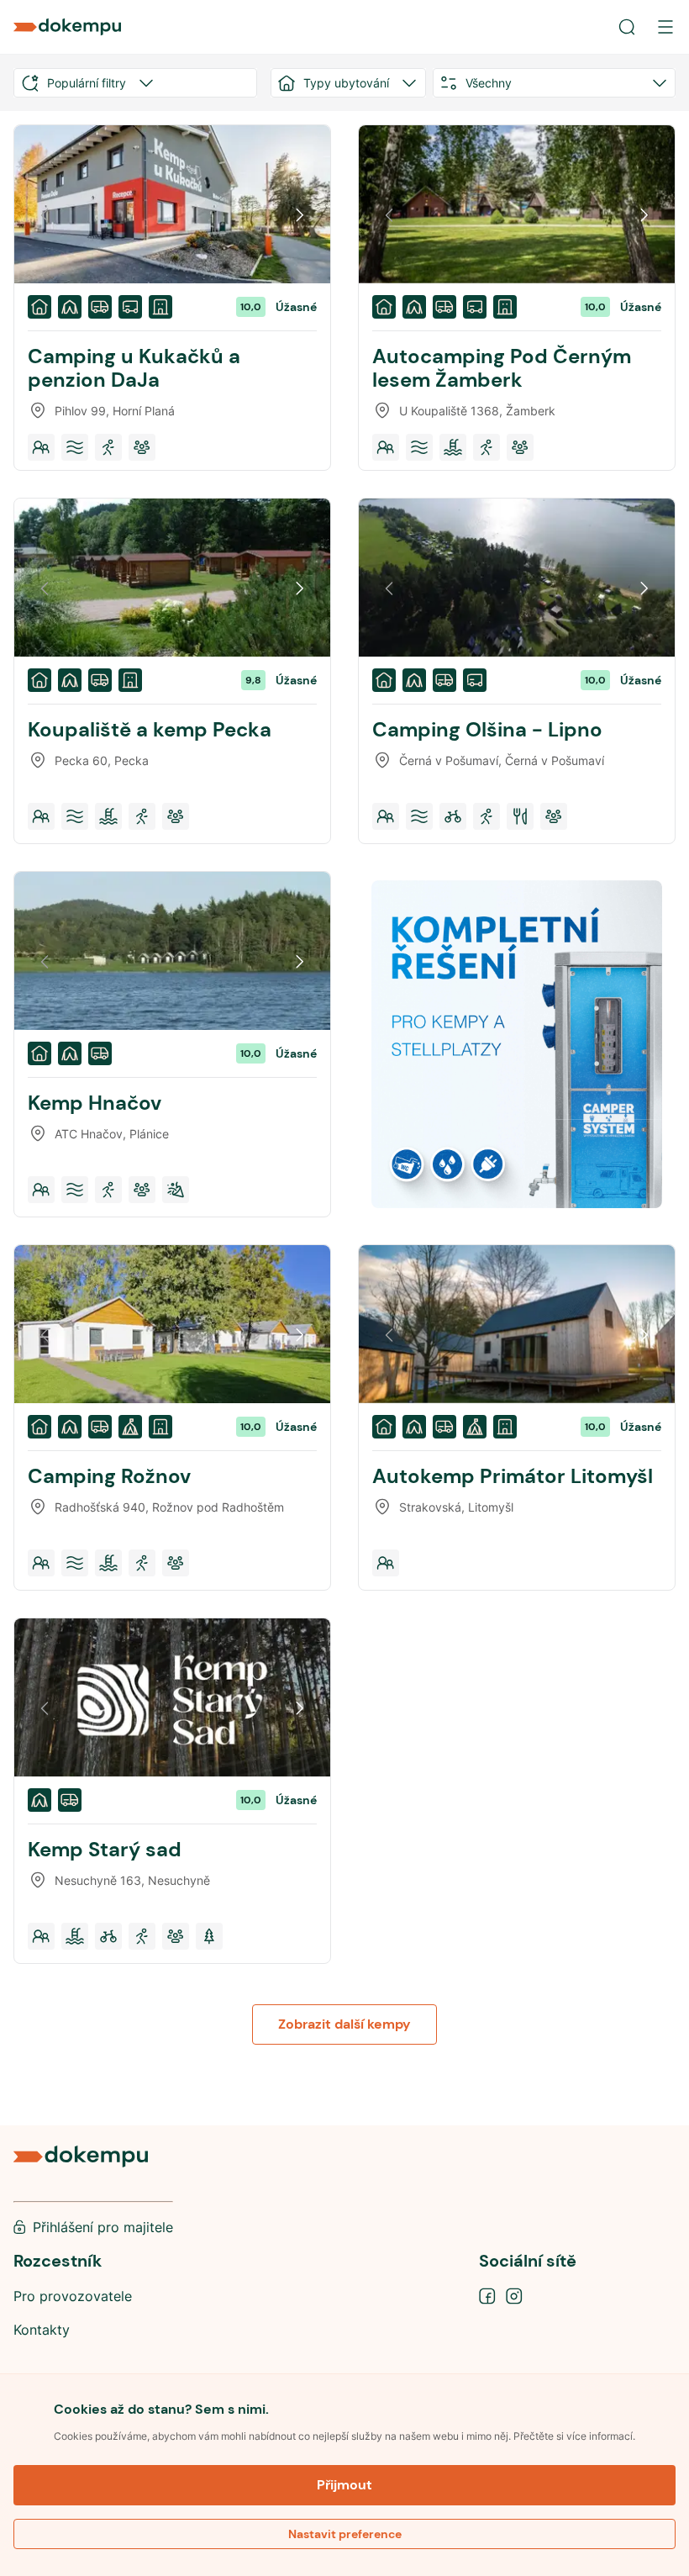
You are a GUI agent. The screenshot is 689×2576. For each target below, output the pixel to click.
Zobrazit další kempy (344, 2024)
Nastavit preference (345, 2534)
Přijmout (344, 2485)
